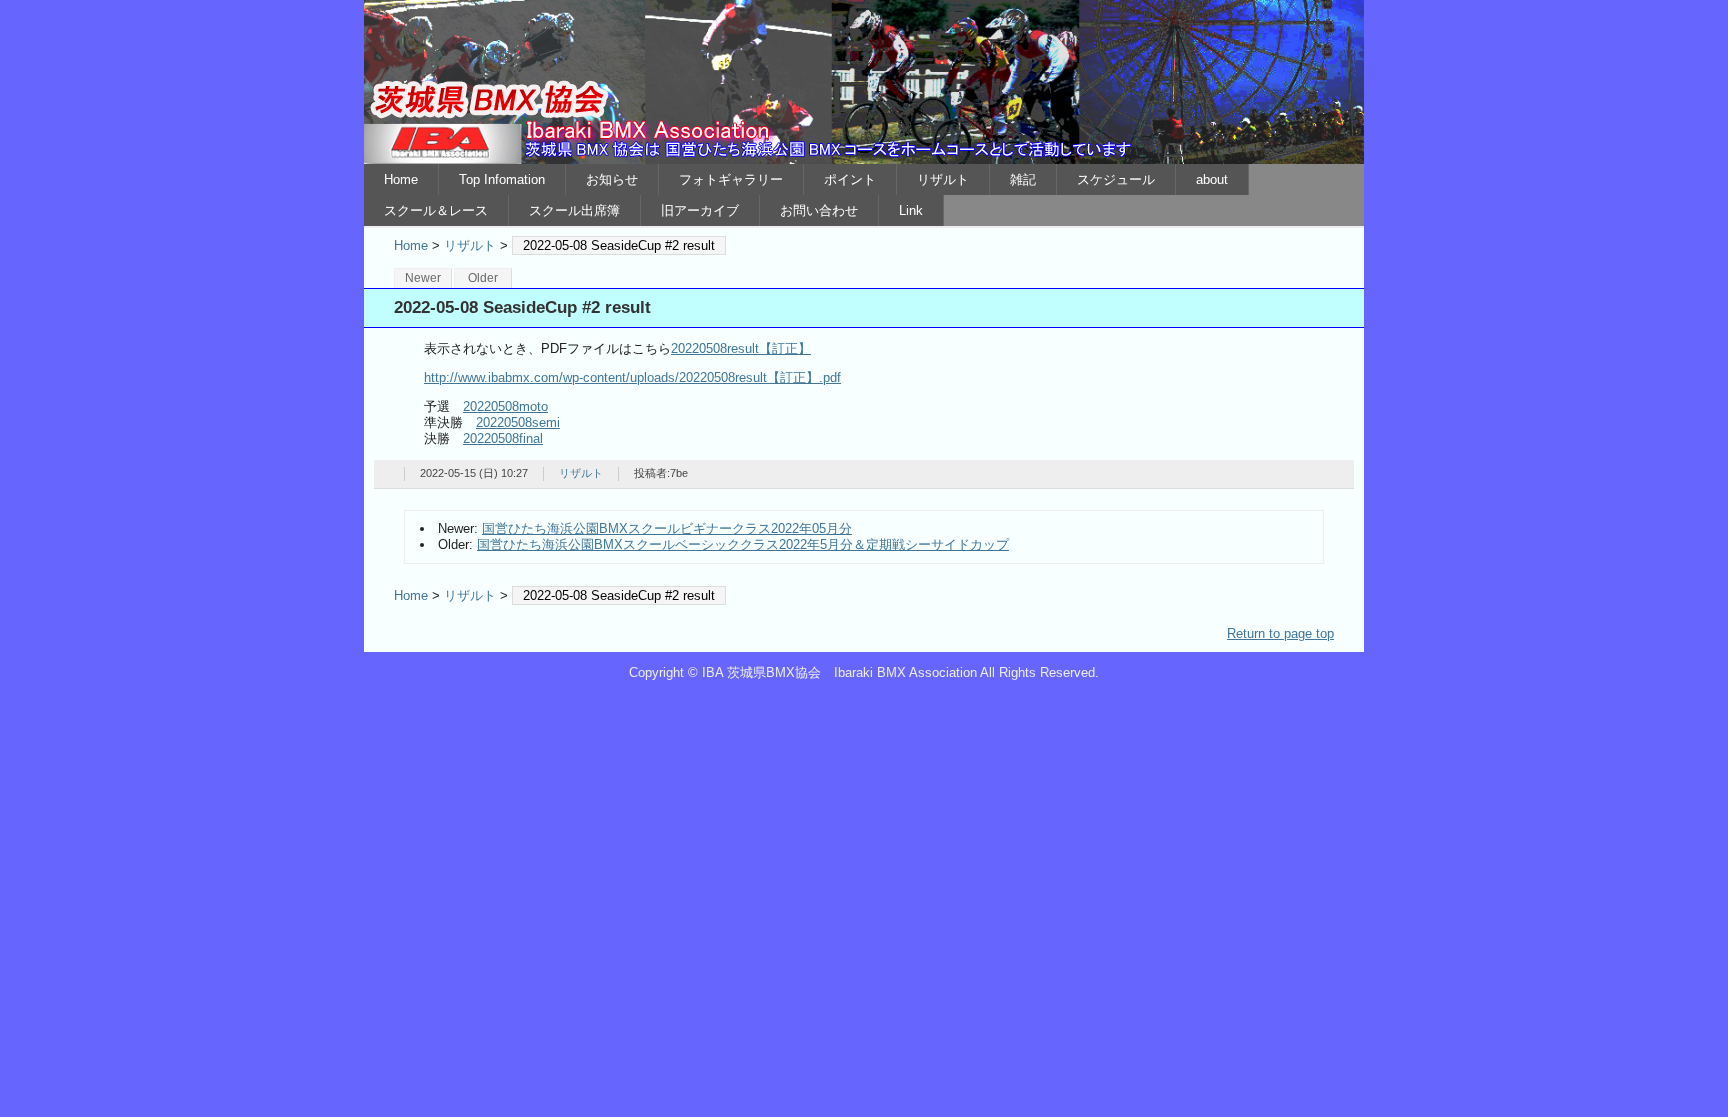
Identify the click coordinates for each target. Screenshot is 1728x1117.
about (1212, 179)
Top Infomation (502, 179)
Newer (423, 278)
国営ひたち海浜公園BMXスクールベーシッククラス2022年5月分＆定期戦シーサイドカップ (743, 544)
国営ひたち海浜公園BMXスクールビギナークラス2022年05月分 (667, 528)
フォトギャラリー (731, 179)
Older (483, 278)
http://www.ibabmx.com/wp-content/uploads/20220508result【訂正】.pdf (632, 377)
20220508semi (518, 422)
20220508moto (505, 406)
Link (911, 210)
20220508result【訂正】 (741, 348)
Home (401, 179)
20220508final (503, 438)
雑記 (1023, 179)
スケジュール (1116, 179)
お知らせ (612, 179)
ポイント (850, 179)
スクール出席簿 (574, 210)
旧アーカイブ (700, 210)
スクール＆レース (436, 210)
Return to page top (1280, 633)
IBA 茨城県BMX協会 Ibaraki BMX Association (864, 82)
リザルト (943, 179)
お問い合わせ (819, 210)
